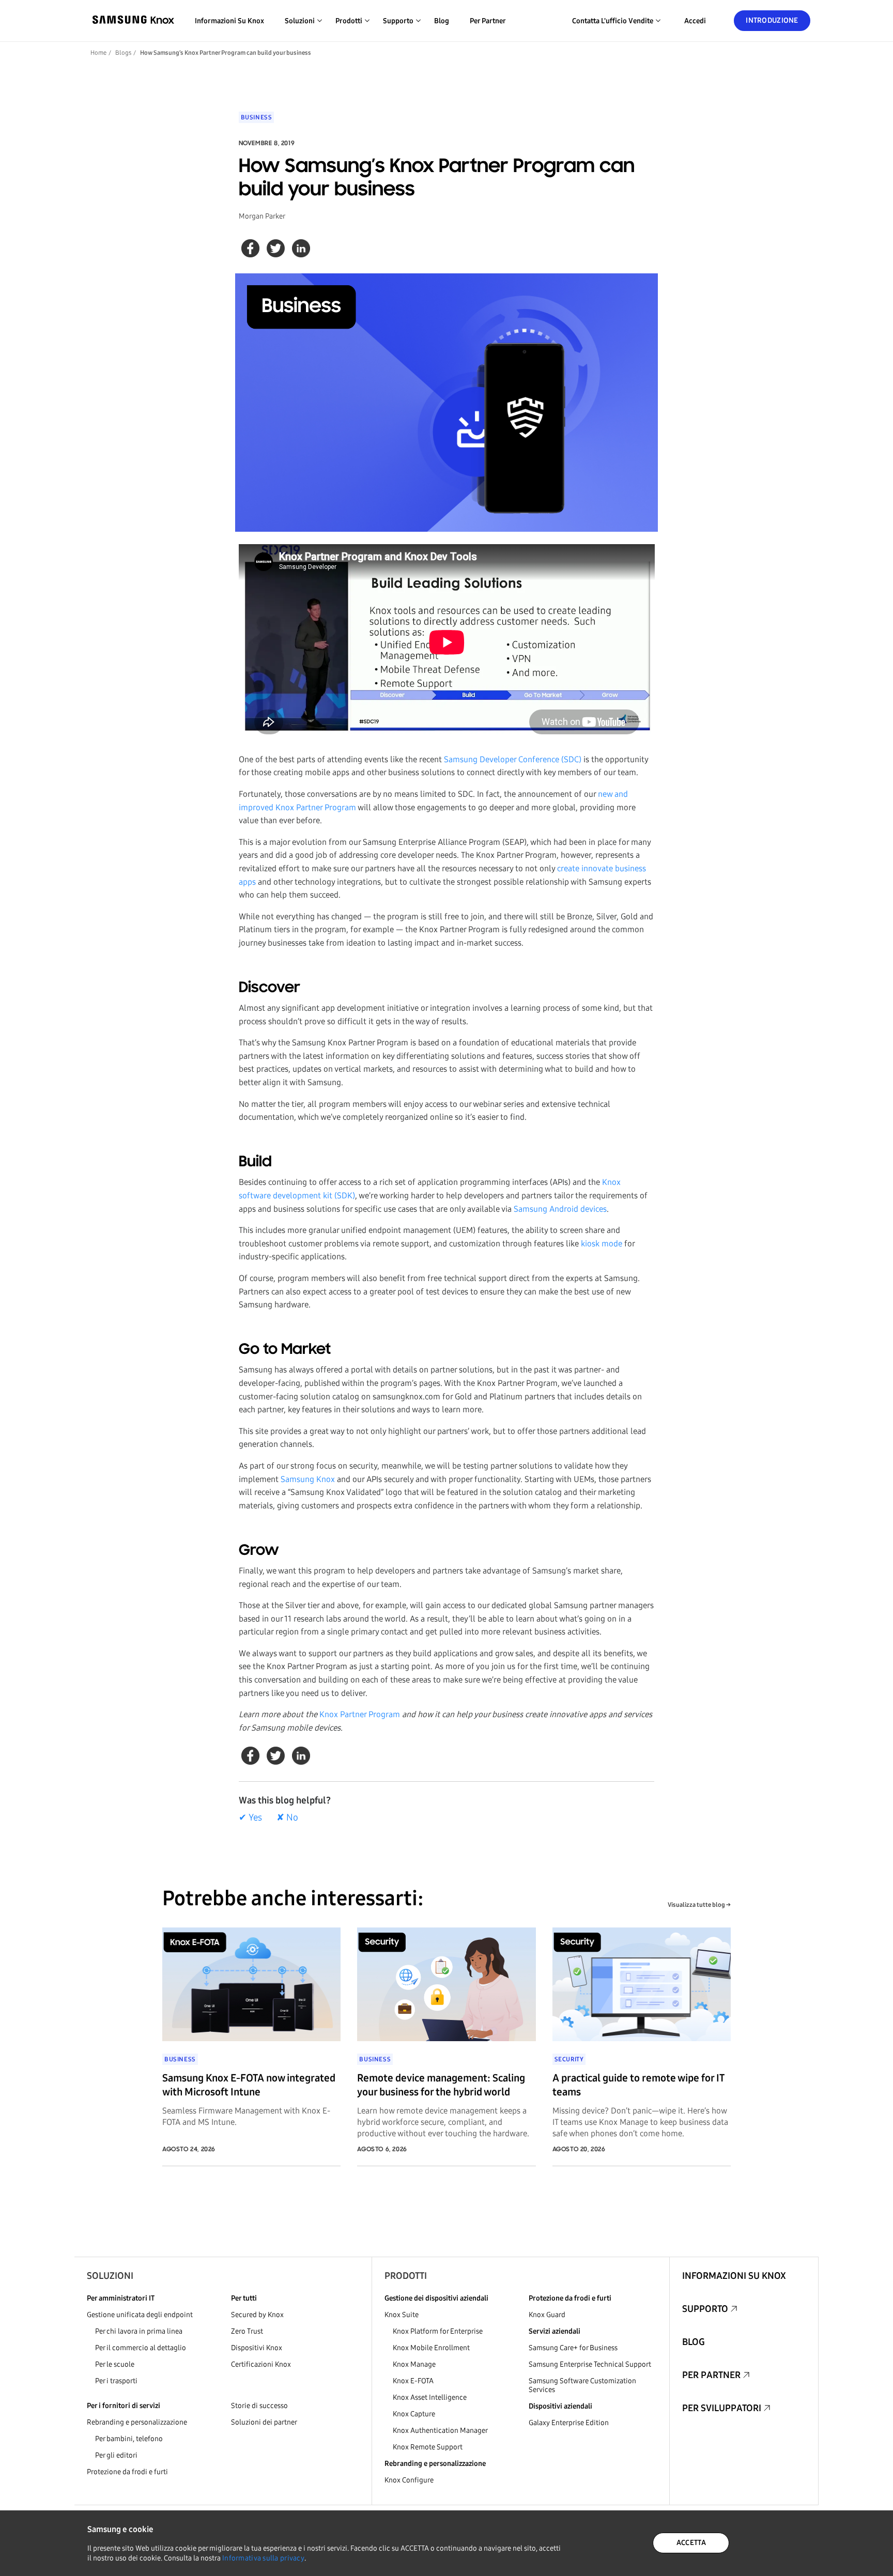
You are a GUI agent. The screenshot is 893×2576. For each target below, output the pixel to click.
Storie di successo (259, 2406)
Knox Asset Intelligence (430, 2397)
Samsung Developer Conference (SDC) (513, 759)
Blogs (123, 53)
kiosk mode (602, 1244)
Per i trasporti (116, 2381)
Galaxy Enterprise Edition (569, 2423)
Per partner (488, 21)
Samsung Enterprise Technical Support (590, 2364)
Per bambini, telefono (129, 2439)
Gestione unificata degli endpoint (140, 2315)
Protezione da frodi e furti (127, 2472)
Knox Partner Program (360, 1714)
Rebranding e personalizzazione (137, 2422)
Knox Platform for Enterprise (438, 2331)
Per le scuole (115, 2364)
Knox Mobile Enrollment (431, 2348)
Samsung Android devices (560, 1209)
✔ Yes (250, 1817)
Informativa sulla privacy (263, 2558)
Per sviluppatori (722, 2408)
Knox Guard (547, 2315)
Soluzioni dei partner (264, 2422)
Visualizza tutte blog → (699, 1905)
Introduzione (772, 20)
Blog (442, 21)
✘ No (287, 1817)
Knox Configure (409, 2480)
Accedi (695, 21)
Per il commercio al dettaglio (141, 2348)
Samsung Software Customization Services (582, 2385)
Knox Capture (414, 2414)
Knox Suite (402, 2315)
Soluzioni (110, 2276)
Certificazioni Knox (261, 2364)
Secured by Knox (257, 2315)
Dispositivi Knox (257, 2348)
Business (257, 117)
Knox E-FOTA (413, 2381)
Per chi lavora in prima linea (139, 2331)
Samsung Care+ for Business (573, 2348)
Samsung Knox (308, 1479)
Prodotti (406, 2276)
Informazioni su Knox (229, 21)
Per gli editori (116, 2455)
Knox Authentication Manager (440, 2431)
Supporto (705, 2309)
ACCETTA (691, 2543)
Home (98, 53)
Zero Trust (247, 2331)
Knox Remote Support (428, 2447)
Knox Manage (414, 2364)
